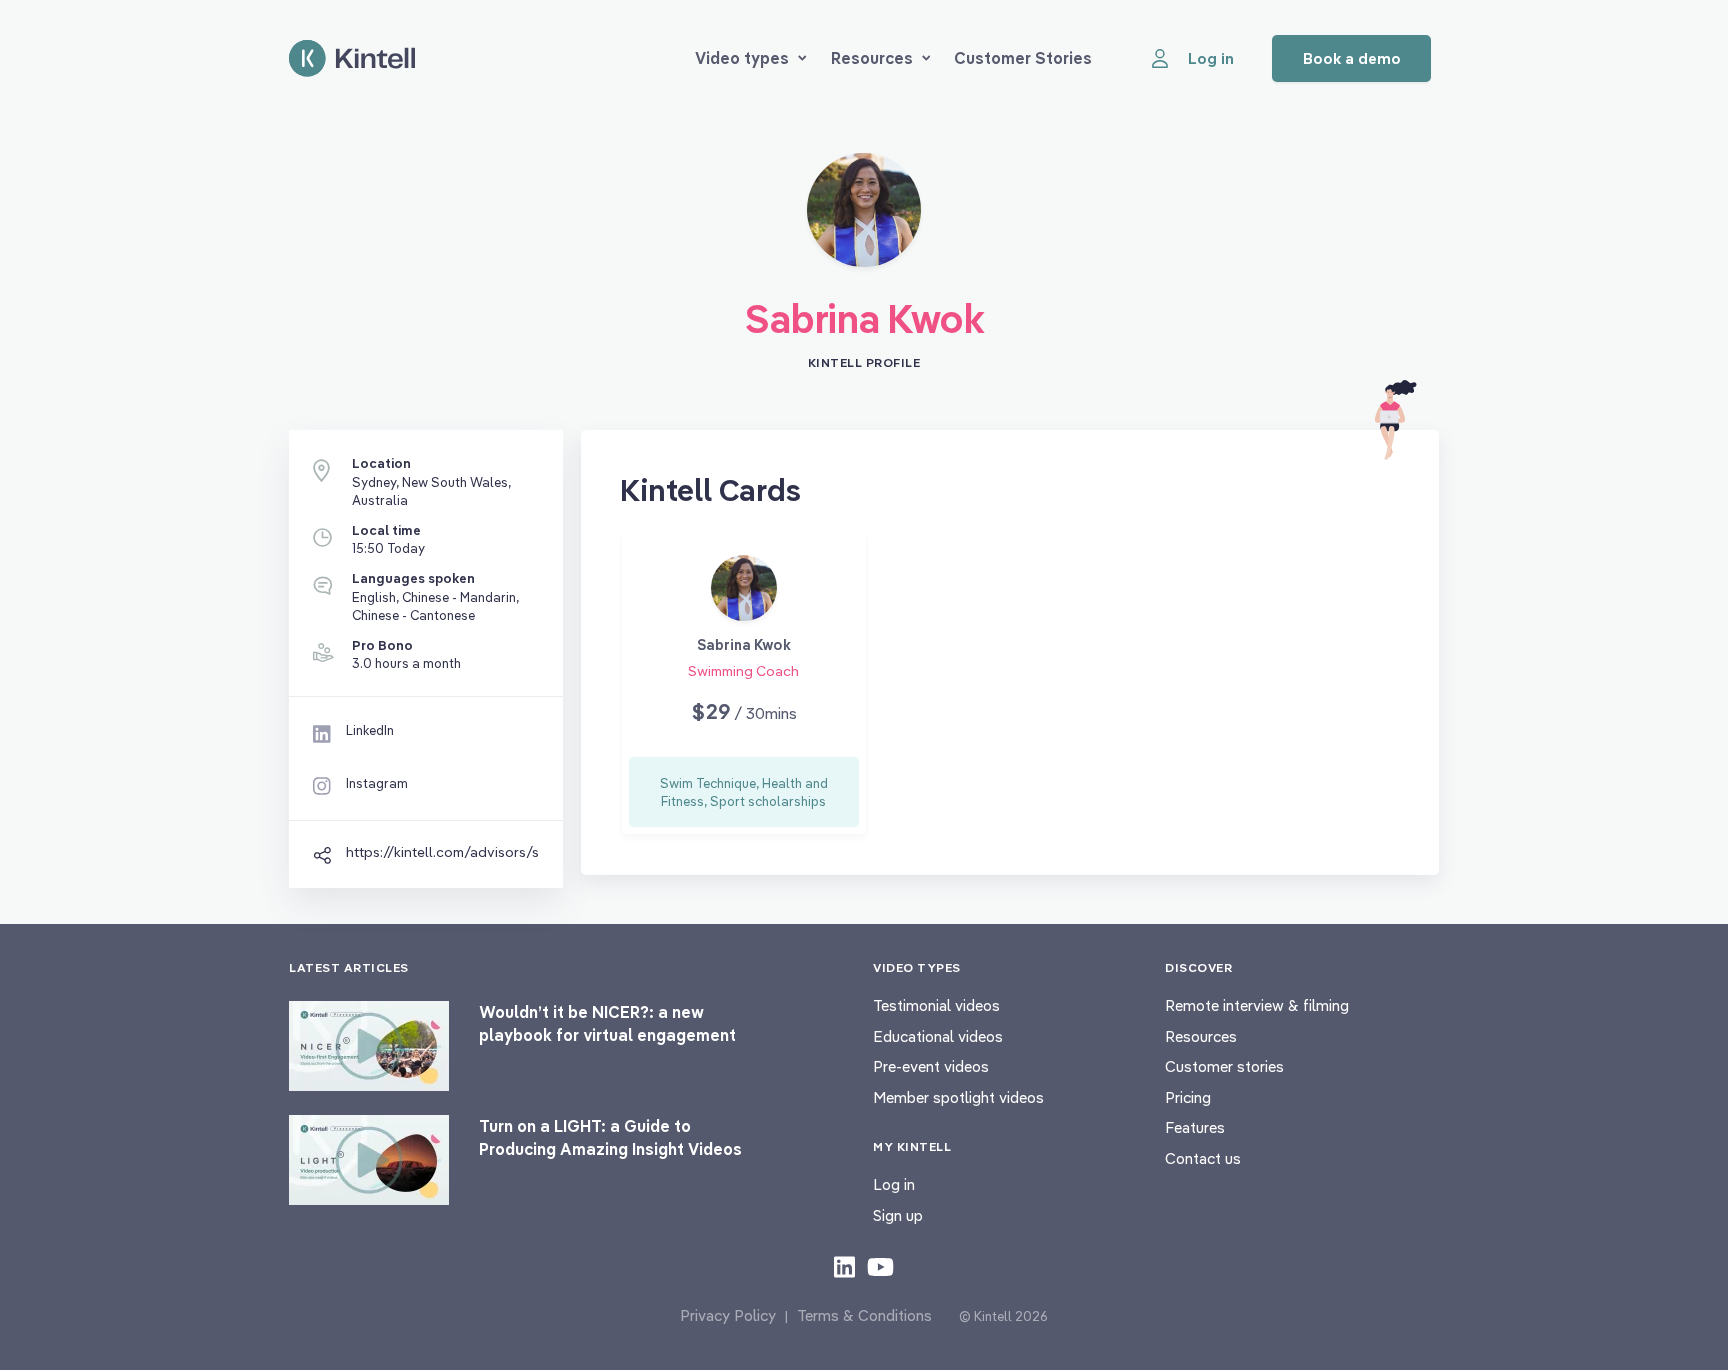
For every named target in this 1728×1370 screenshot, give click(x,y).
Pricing (1188, 1097)
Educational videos (938, 1036)
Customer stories (1224, 1066)
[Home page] (352, 58)
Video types (742, 58)
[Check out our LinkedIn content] (844, 1266)
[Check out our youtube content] (880, 1266)
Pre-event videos (931, 1066)
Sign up (898, 1215)
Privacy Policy (728, 1315)
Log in (894, 1184)
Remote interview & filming (1257, 1005)
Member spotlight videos (958, 1097)
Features (1195, 1127)
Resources (872, 58)
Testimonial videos (936, 1005)
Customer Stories (1023, 58)
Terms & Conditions (864, 1315)
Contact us (1203, 1158)
